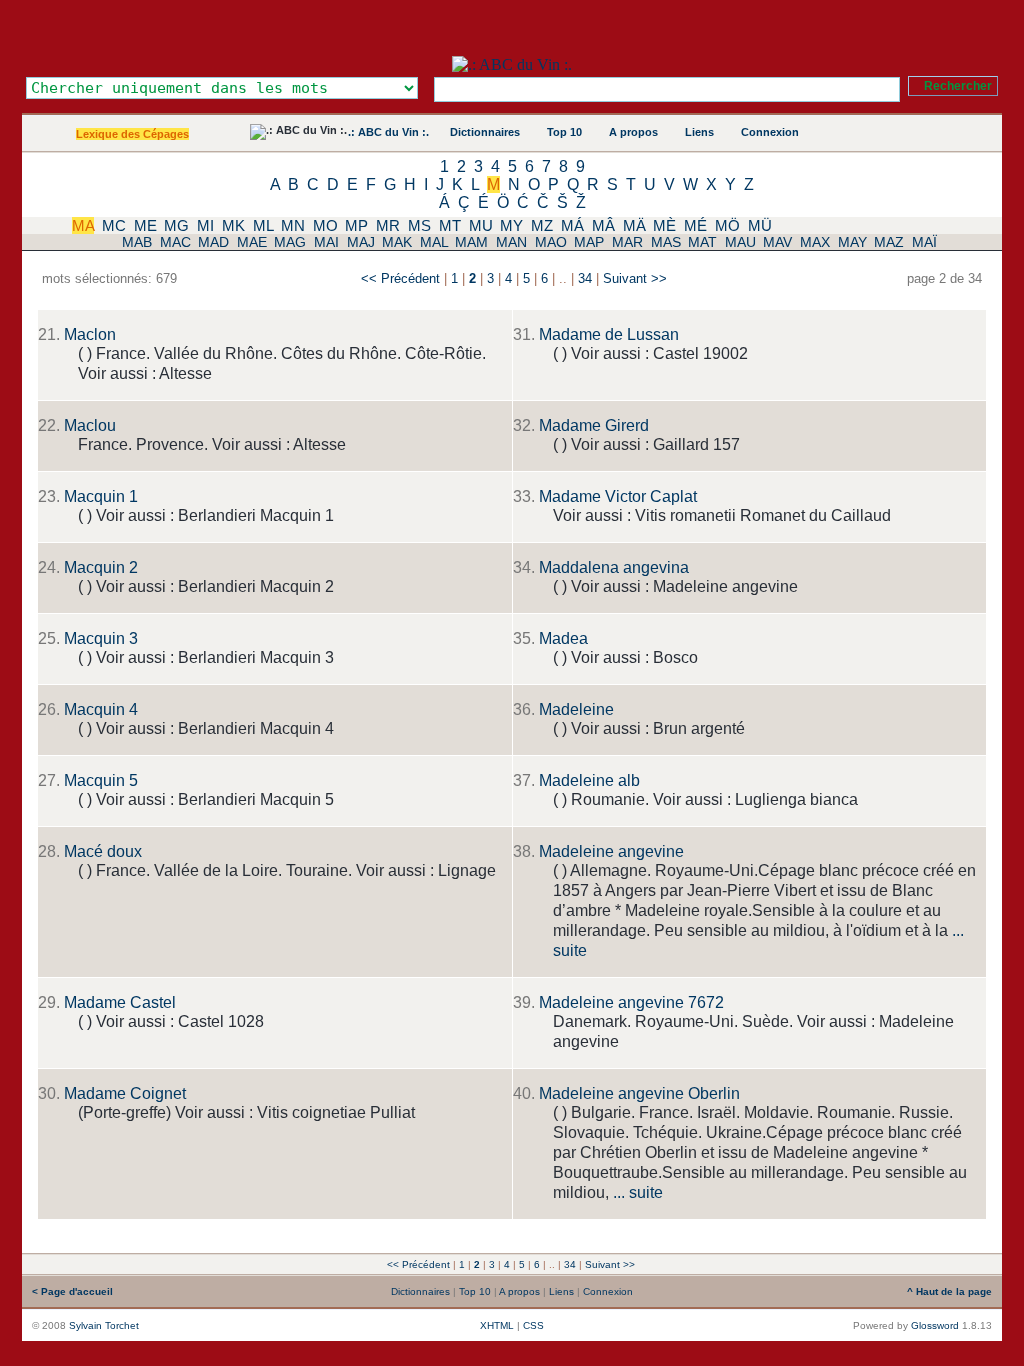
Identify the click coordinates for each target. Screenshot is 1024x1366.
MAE (252, 242)
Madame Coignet (125, 1093)
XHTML (497, 1325)
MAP (589, 242)
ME (145, 225)
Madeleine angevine (611, 851)
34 (585, 278)
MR (388, 225)
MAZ (889, 242)
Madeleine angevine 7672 (631, 1002)
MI (205, 225)
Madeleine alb (589, 780)
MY (511, 225)
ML (263, 225)
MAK (397, 242)
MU (481, 225)
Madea (563, 638)
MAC (175, 242)
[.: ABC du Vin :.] (512, 64)
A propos (633, 132)
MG (176, 225)
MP (356, 225)
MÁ (572, 225)
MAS (666, 242)
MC (114, 225)
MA (83, 225)
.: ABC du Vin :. (388, 132)
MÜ (760, 225)
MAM (471, 242)
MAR (627, 242)
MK (233, 225)
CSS (533, 1325)
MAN (511, 242)
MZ (542, 225)
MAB (137, 242)
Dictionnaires (485, 132)
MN (293, 225)
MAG (290, 242)
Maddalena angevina (614, 567)
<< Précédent (400, 278)
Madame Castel (120, 1002)
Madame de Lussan (609, 334)
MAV (777, 242)
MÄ (634, 225)
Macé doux (103, 851)
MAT (702, 242)
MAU (740, 242)
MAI (326, 242)
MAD (213, 242)
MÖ (727, 225)
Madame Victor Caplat (618, 496)
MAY (852, 242)
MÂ (603, 225)
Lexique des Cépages (132, 134)
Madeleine (576, 709)
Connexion (770, 132)
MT (450, 225)
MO (325, 225)
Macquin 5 (101, 780)
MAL (434, 242)
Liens (699, 132)
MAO (551, 242)
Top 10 (564, 132)
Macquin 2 (101, 567)
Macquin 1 (101, 496)
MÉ (695, 225)
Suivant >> (635, 278)
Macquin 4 (101, 709)
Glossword (935, 1325)
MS (419, 225)
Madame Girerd (594, 425)
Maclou (90, 425)
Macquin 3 (101, 638)
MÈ (664, 225)
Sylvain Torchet (104, 1325)
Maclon (90, 334)
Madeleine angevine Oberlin (639, 1093)
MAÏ (924, 242)
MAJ (361, 242)
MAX (815, 242)
